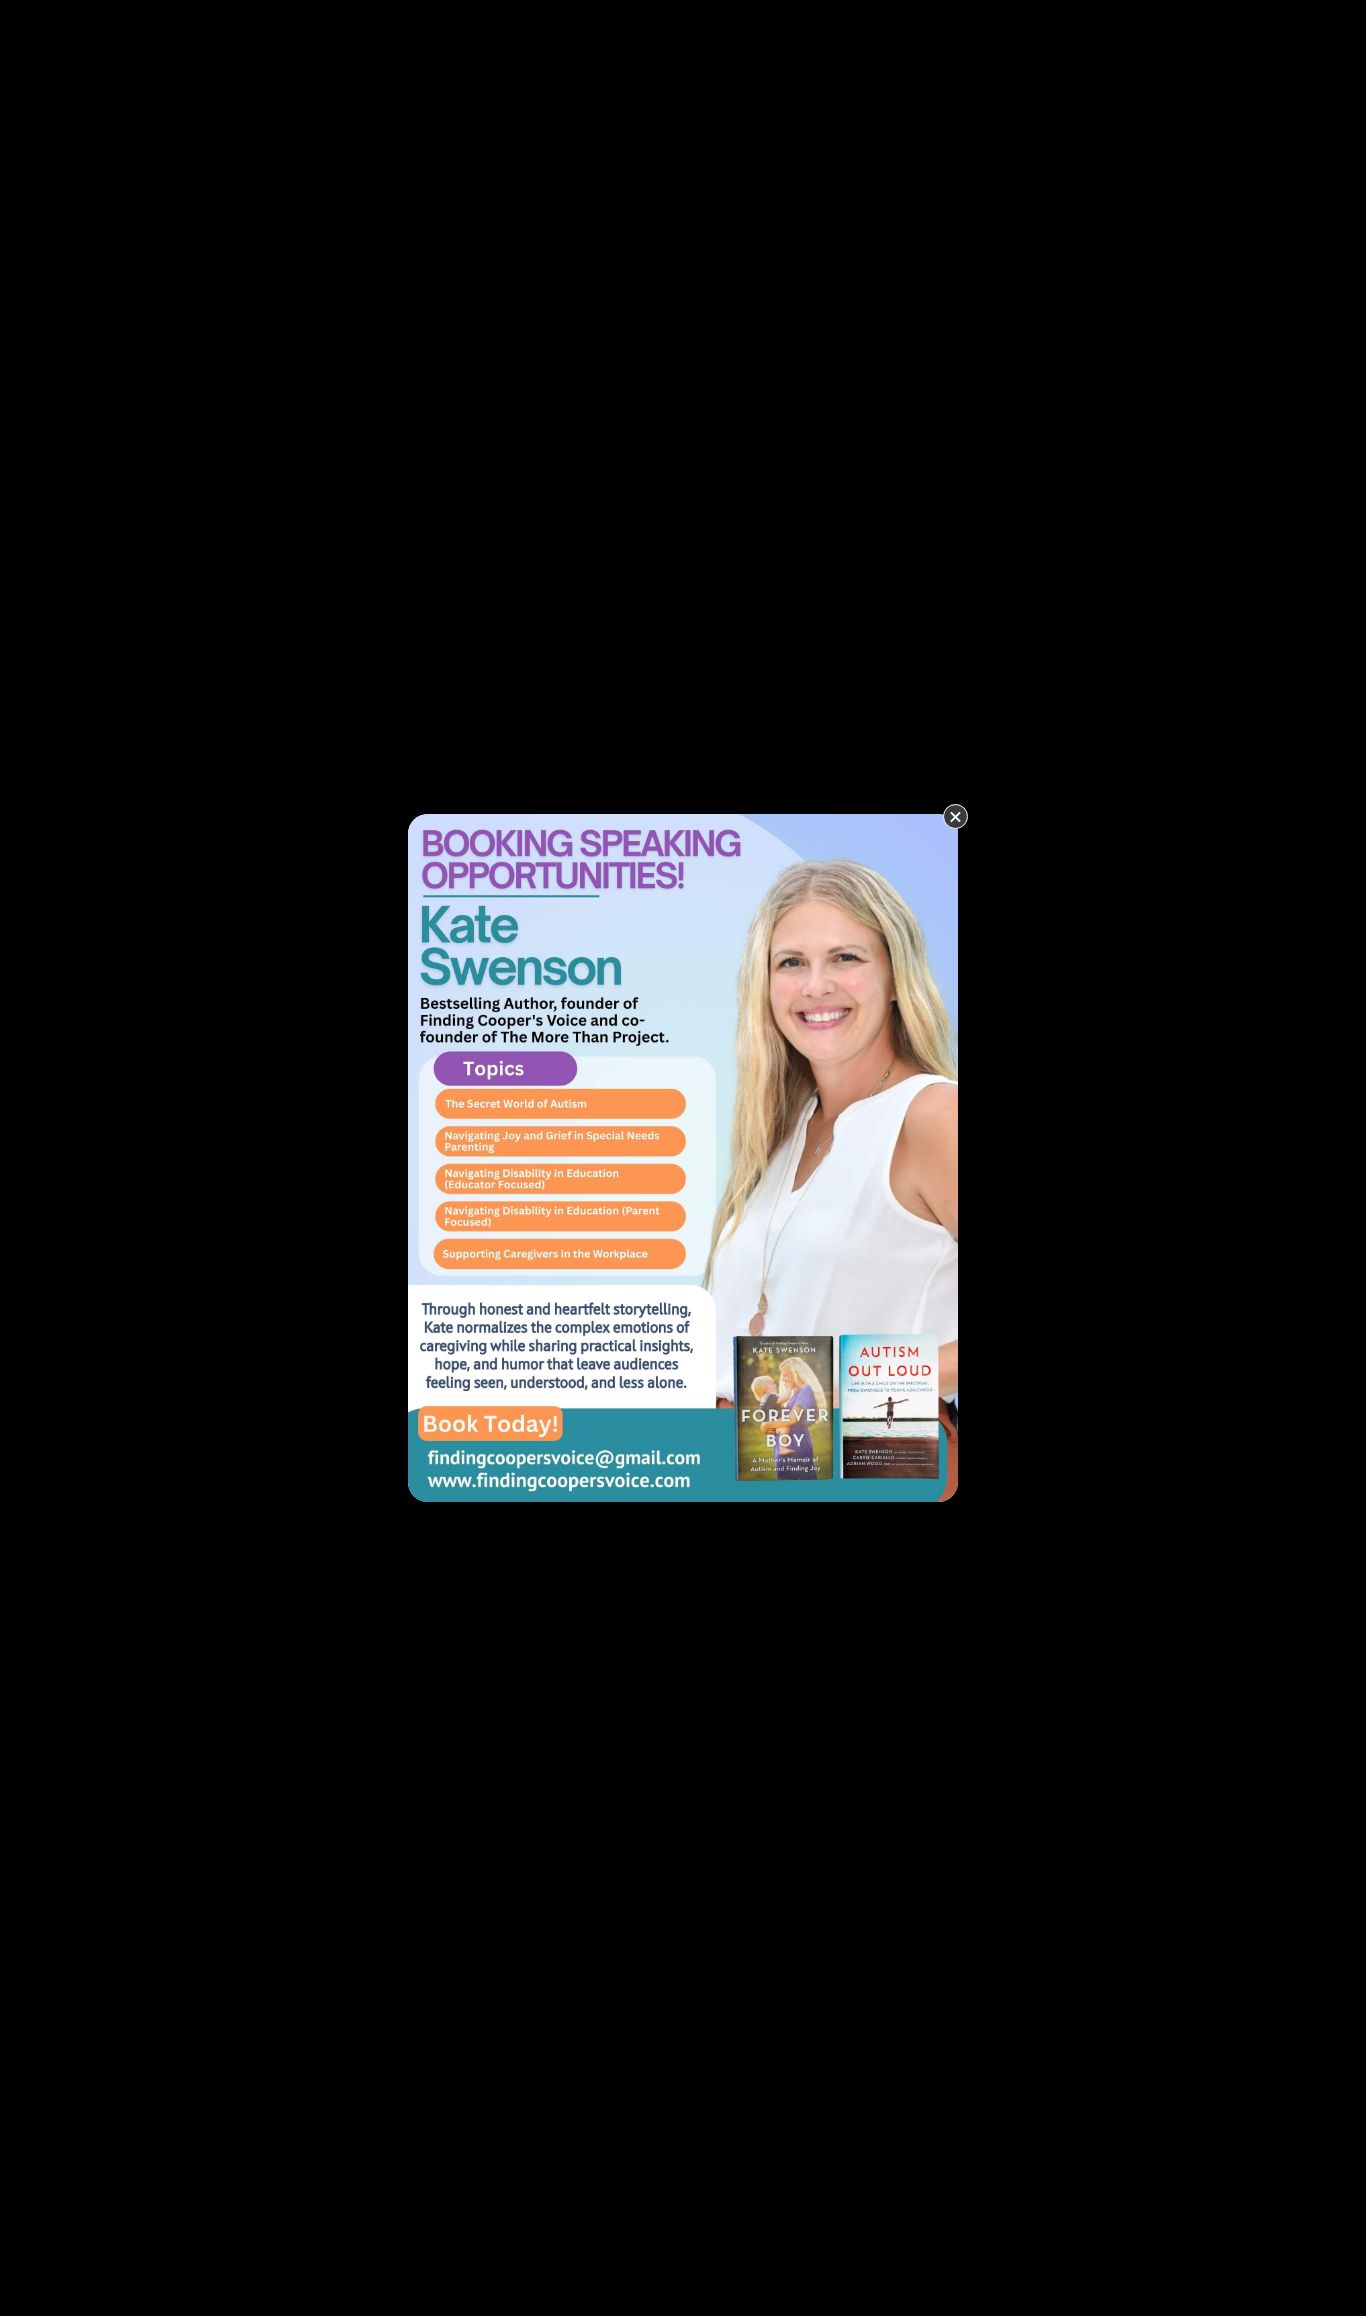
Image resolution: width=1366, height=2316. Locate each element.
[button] (955, 816)
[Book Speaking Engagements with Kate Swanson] (683, 1155)
